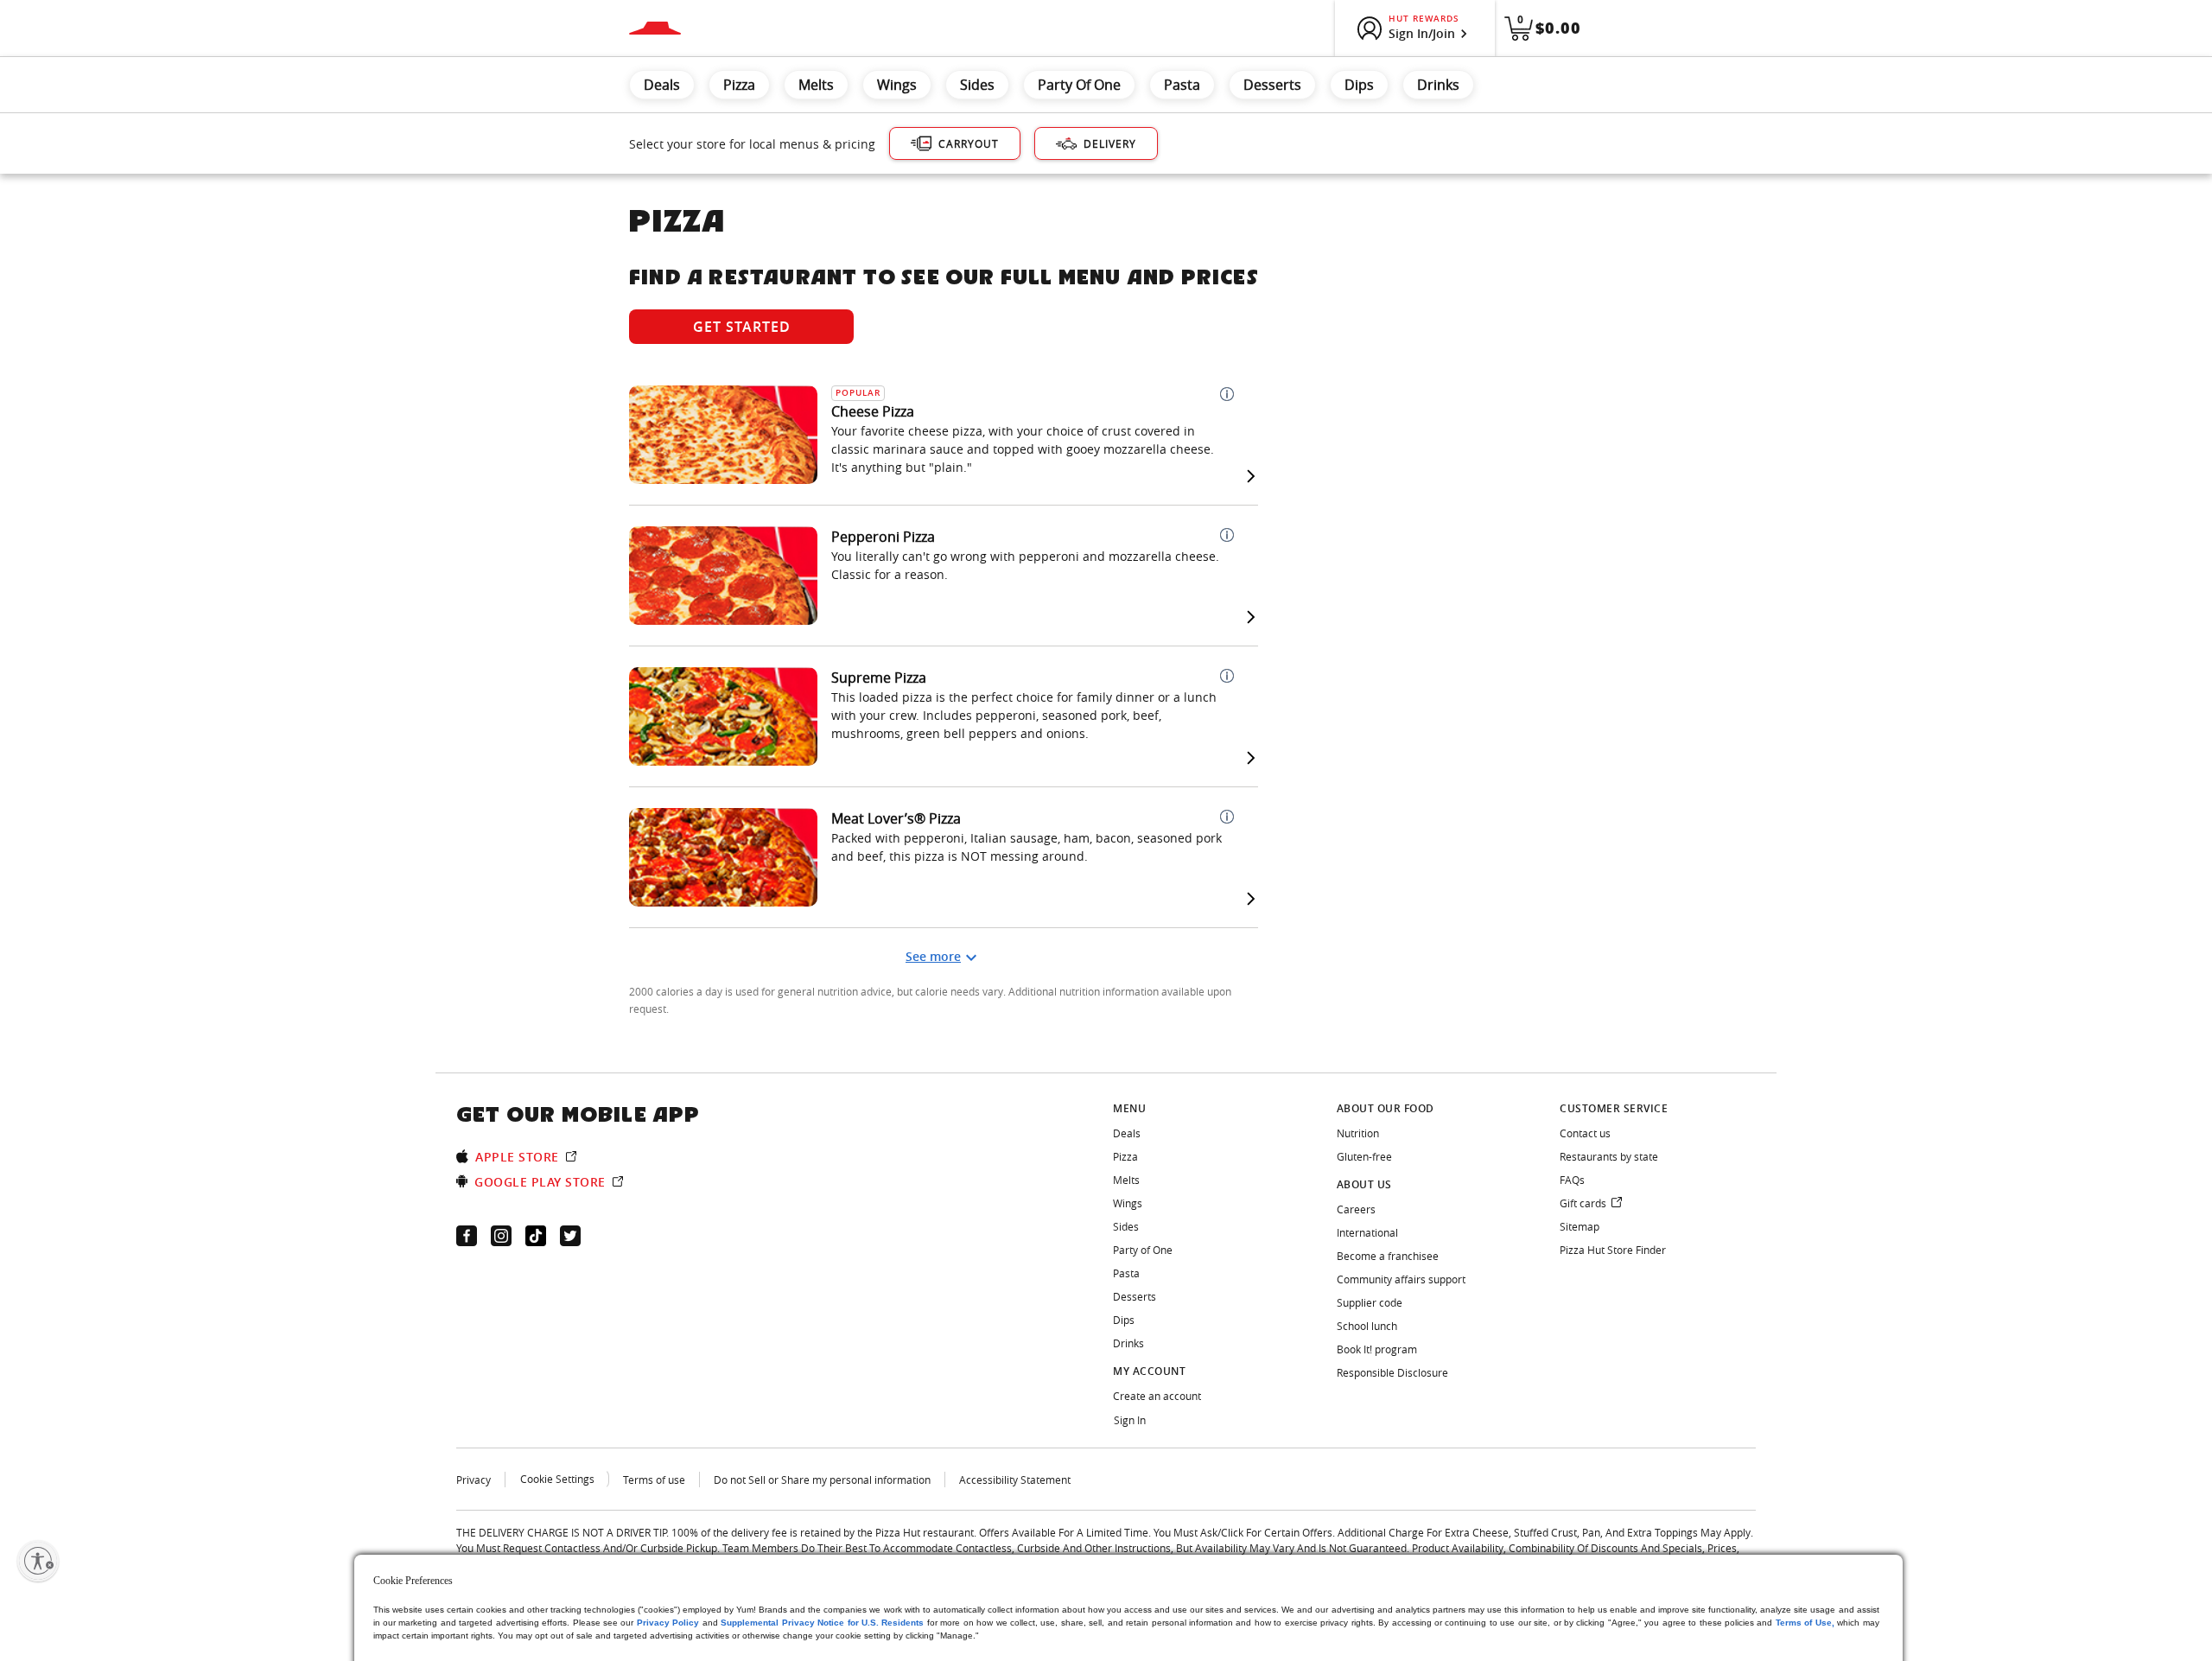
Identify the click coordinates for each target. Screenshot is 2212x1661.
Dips (1359, 85)
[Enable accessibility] (38, 1561)
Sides (977, 85)
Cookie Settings (557, 1479)
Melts (816, 85)
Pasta (1182, 85)
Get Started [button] (742, 327)
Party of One (1079, 85)
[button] (1227, 394)
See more (933, 956)
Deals (662, 85)
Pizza (739, 85)
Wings (897, 85)
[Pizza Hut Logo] (655, 28)
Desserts (1272, 85)
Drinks (1438, 85)
